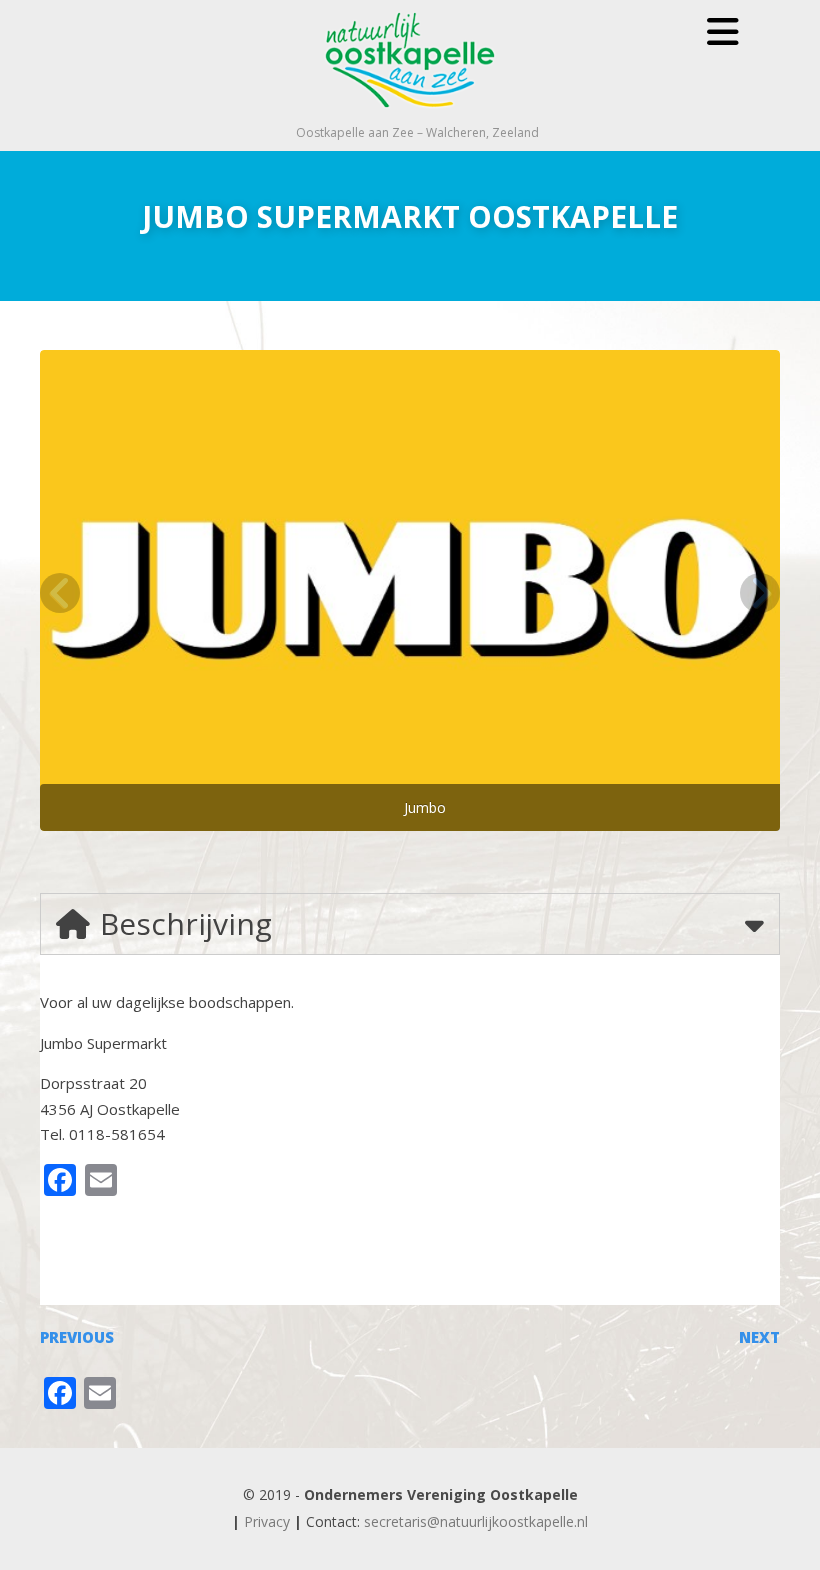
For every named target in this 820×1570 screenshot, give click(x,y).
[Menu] (723, 31)
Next (759, 1337)
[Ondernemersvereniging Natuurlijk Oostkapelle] (409, 114)
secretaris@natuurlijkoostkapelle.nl (476, 1521)
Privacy (267, 1521)
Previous (77, 1337)
